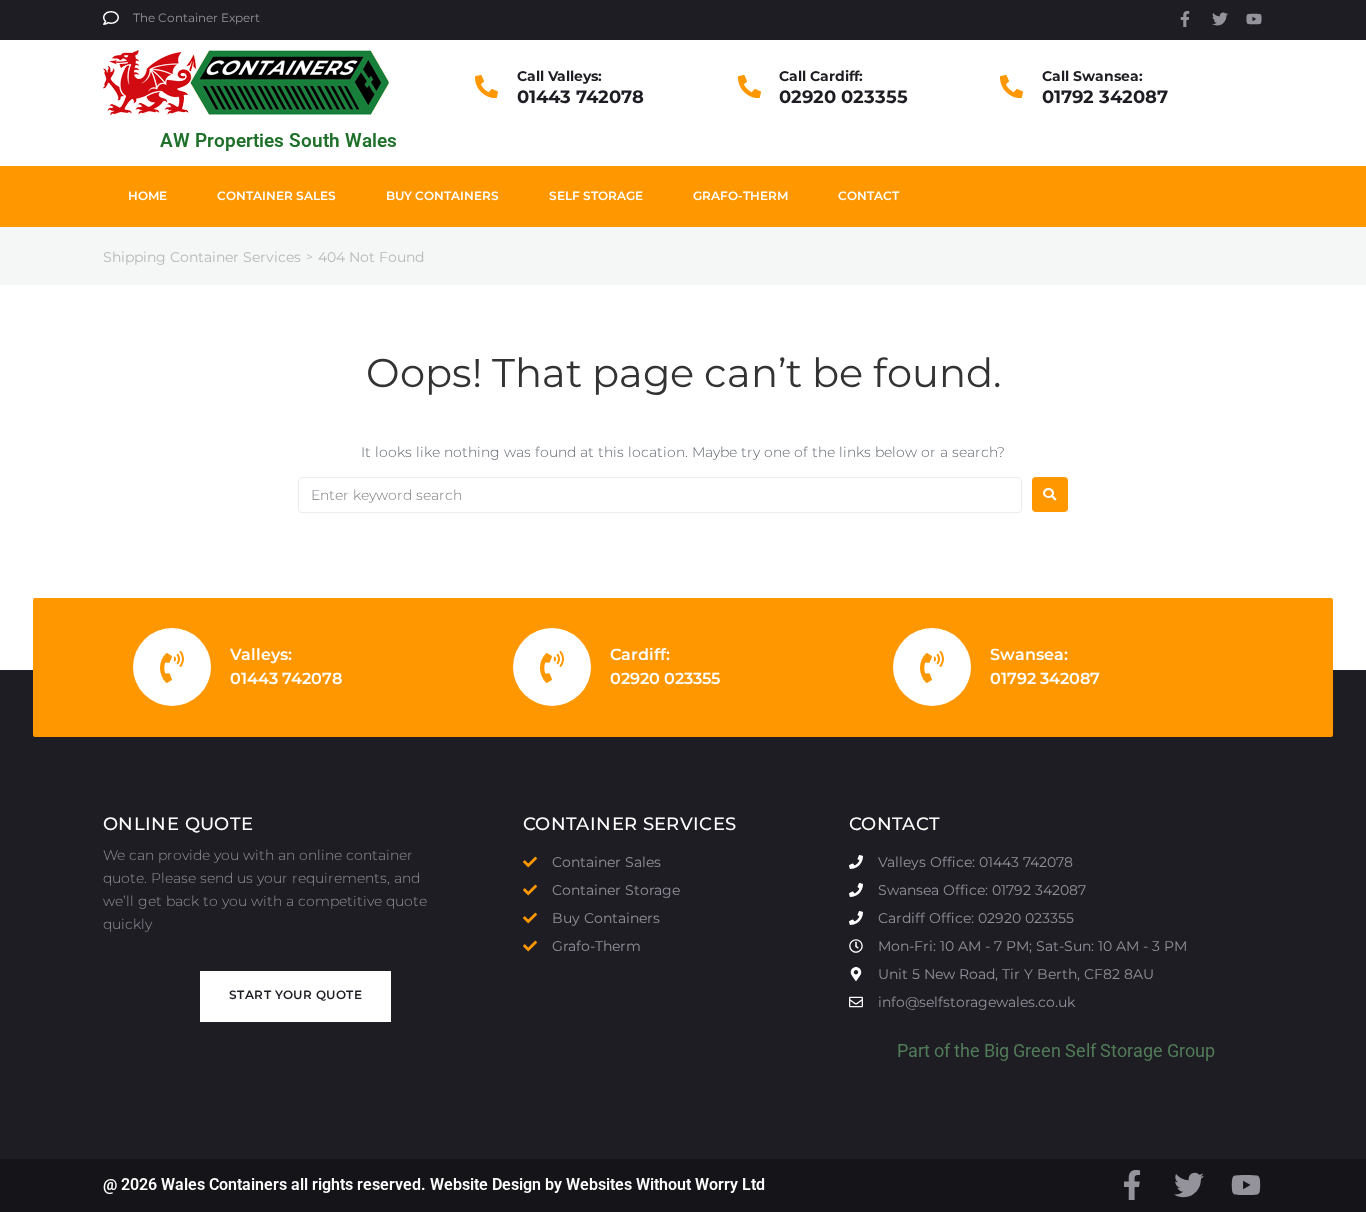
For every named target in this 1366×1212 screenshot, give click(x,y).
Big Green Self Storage (1073, 1050)
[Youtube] (1254, 19)
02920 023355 (843, 97)
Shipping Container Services (202, 257)
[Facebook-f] (1185, 19)
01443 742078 (580, 97)
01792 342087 (1105, 97)
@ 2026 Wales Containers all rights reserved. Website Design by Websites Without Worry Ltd (434, 1184)
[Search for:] (660, 495)
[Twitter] (1220, 19)
